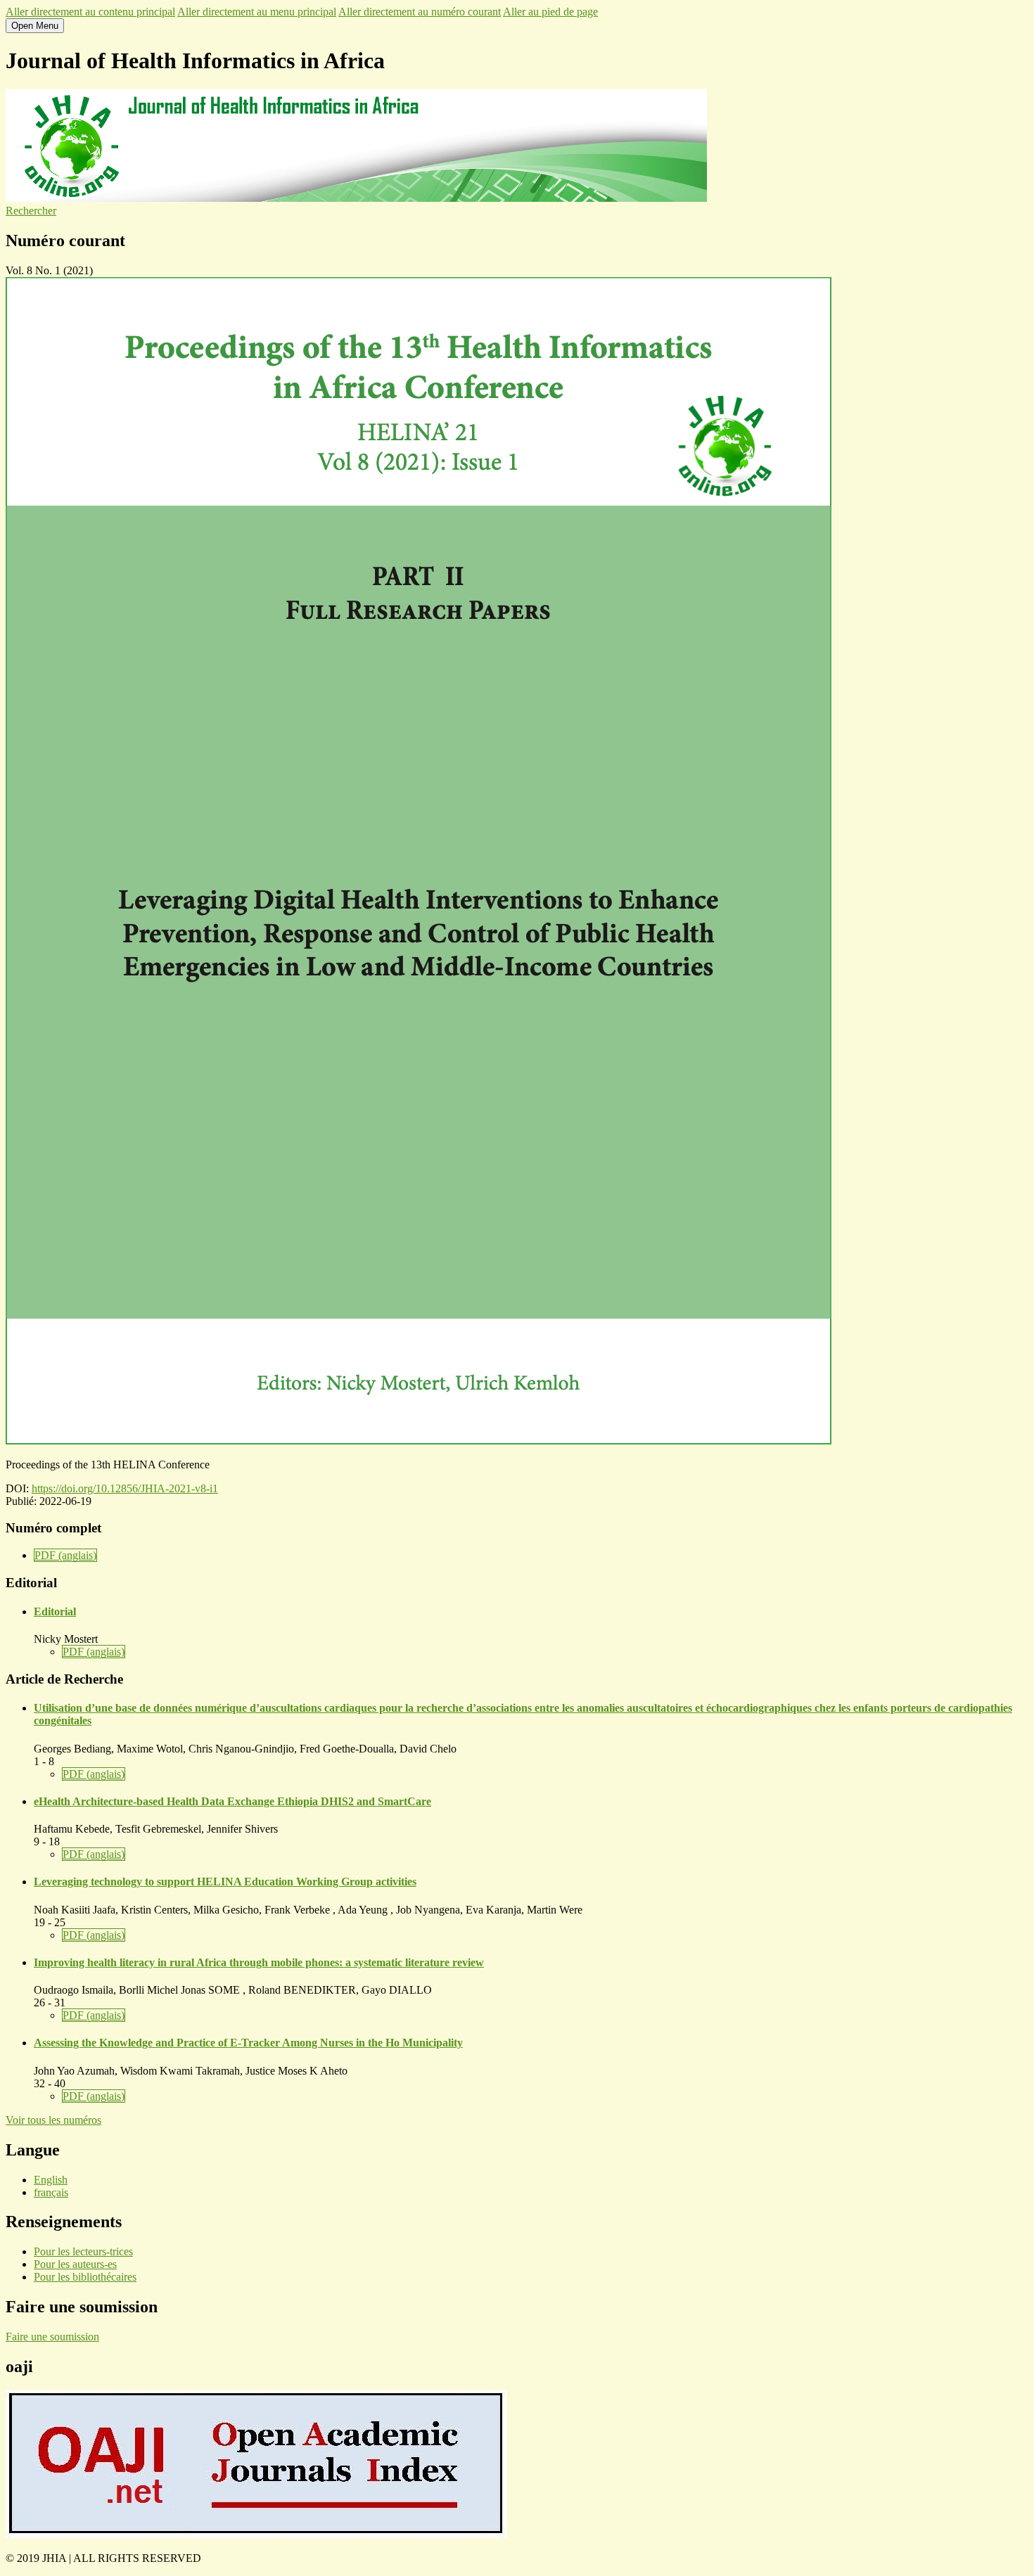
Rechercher (31, 211)
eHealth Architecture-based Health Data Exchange (232, 1801)
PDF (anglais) (65, 1555)
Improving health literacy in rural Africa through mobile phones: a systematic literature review (259, 1962)
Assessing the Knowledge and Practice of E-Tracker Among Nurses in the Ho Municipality (248, 2043)
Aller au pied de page (550, 12)
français (51, 2192)
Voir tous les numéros (53, 2120)
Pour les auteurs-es (75, 2264)
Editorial (55, 1611)
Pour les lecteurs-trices (83, 2251)
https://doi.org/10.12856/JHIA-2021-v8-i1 (125, 1488)
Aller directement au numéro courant (420, 12)
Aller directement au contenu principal (90, 12)
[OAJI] (256, 2534)
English (51, 2180)
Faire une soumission (52, 2337)
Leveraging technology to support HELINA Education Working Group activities (225, 1882)
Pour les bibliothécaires (85, 2277)
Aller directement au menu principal (257, 12)
